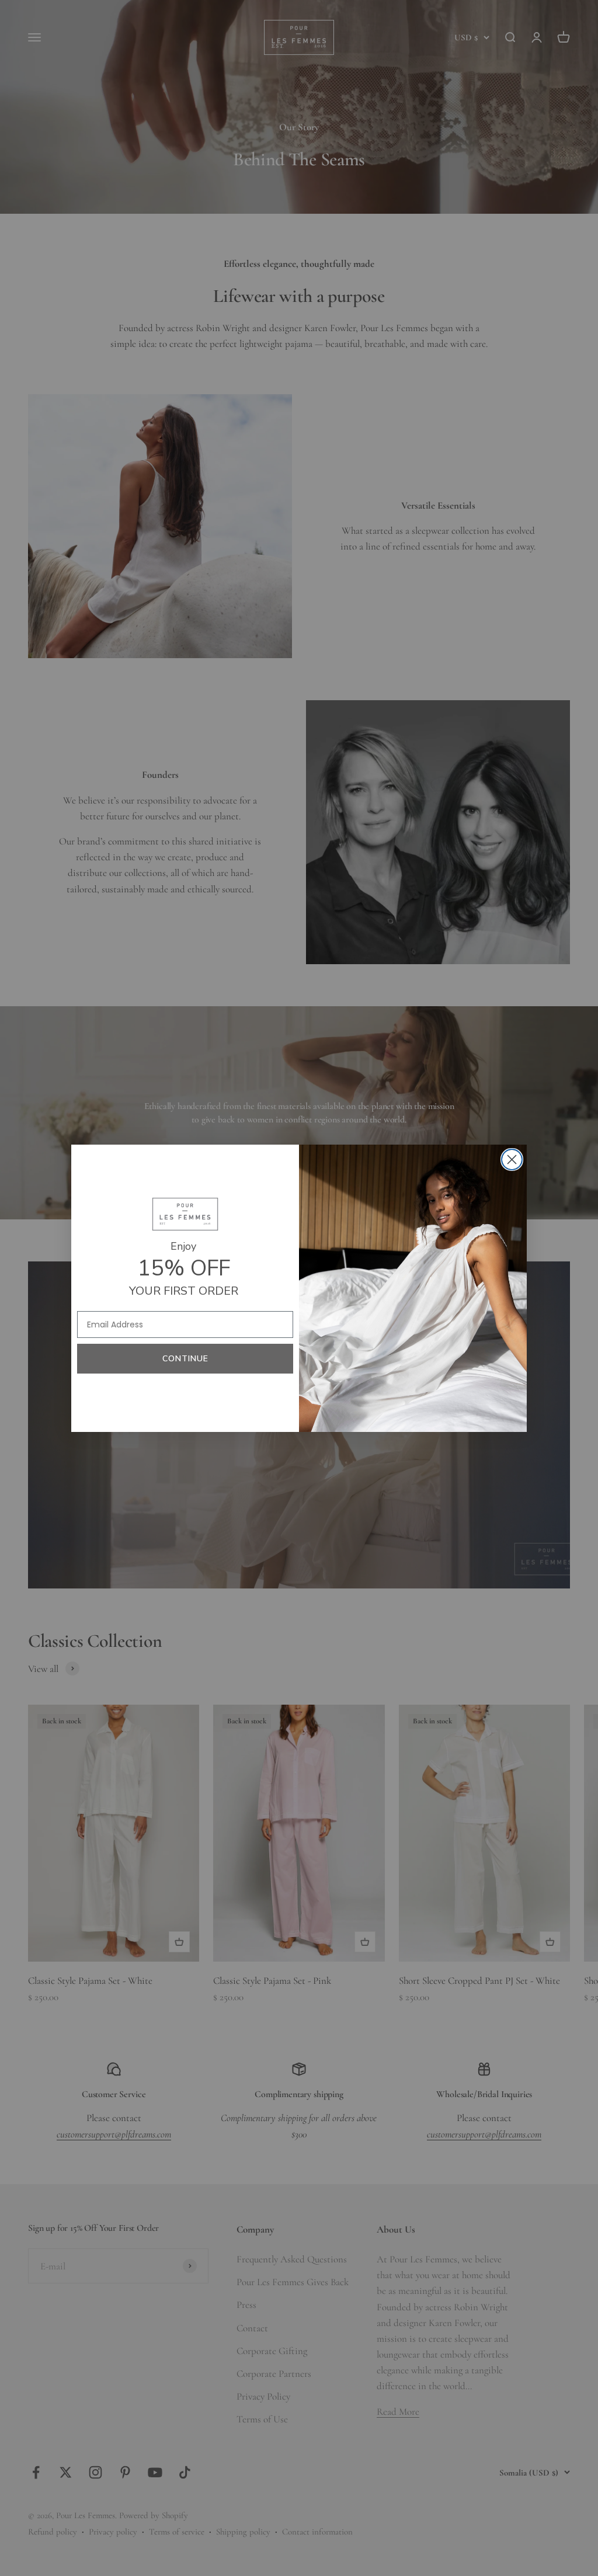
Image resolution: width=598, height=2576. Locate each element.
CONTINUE (185, 1359)
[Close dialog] (512, 1160)
